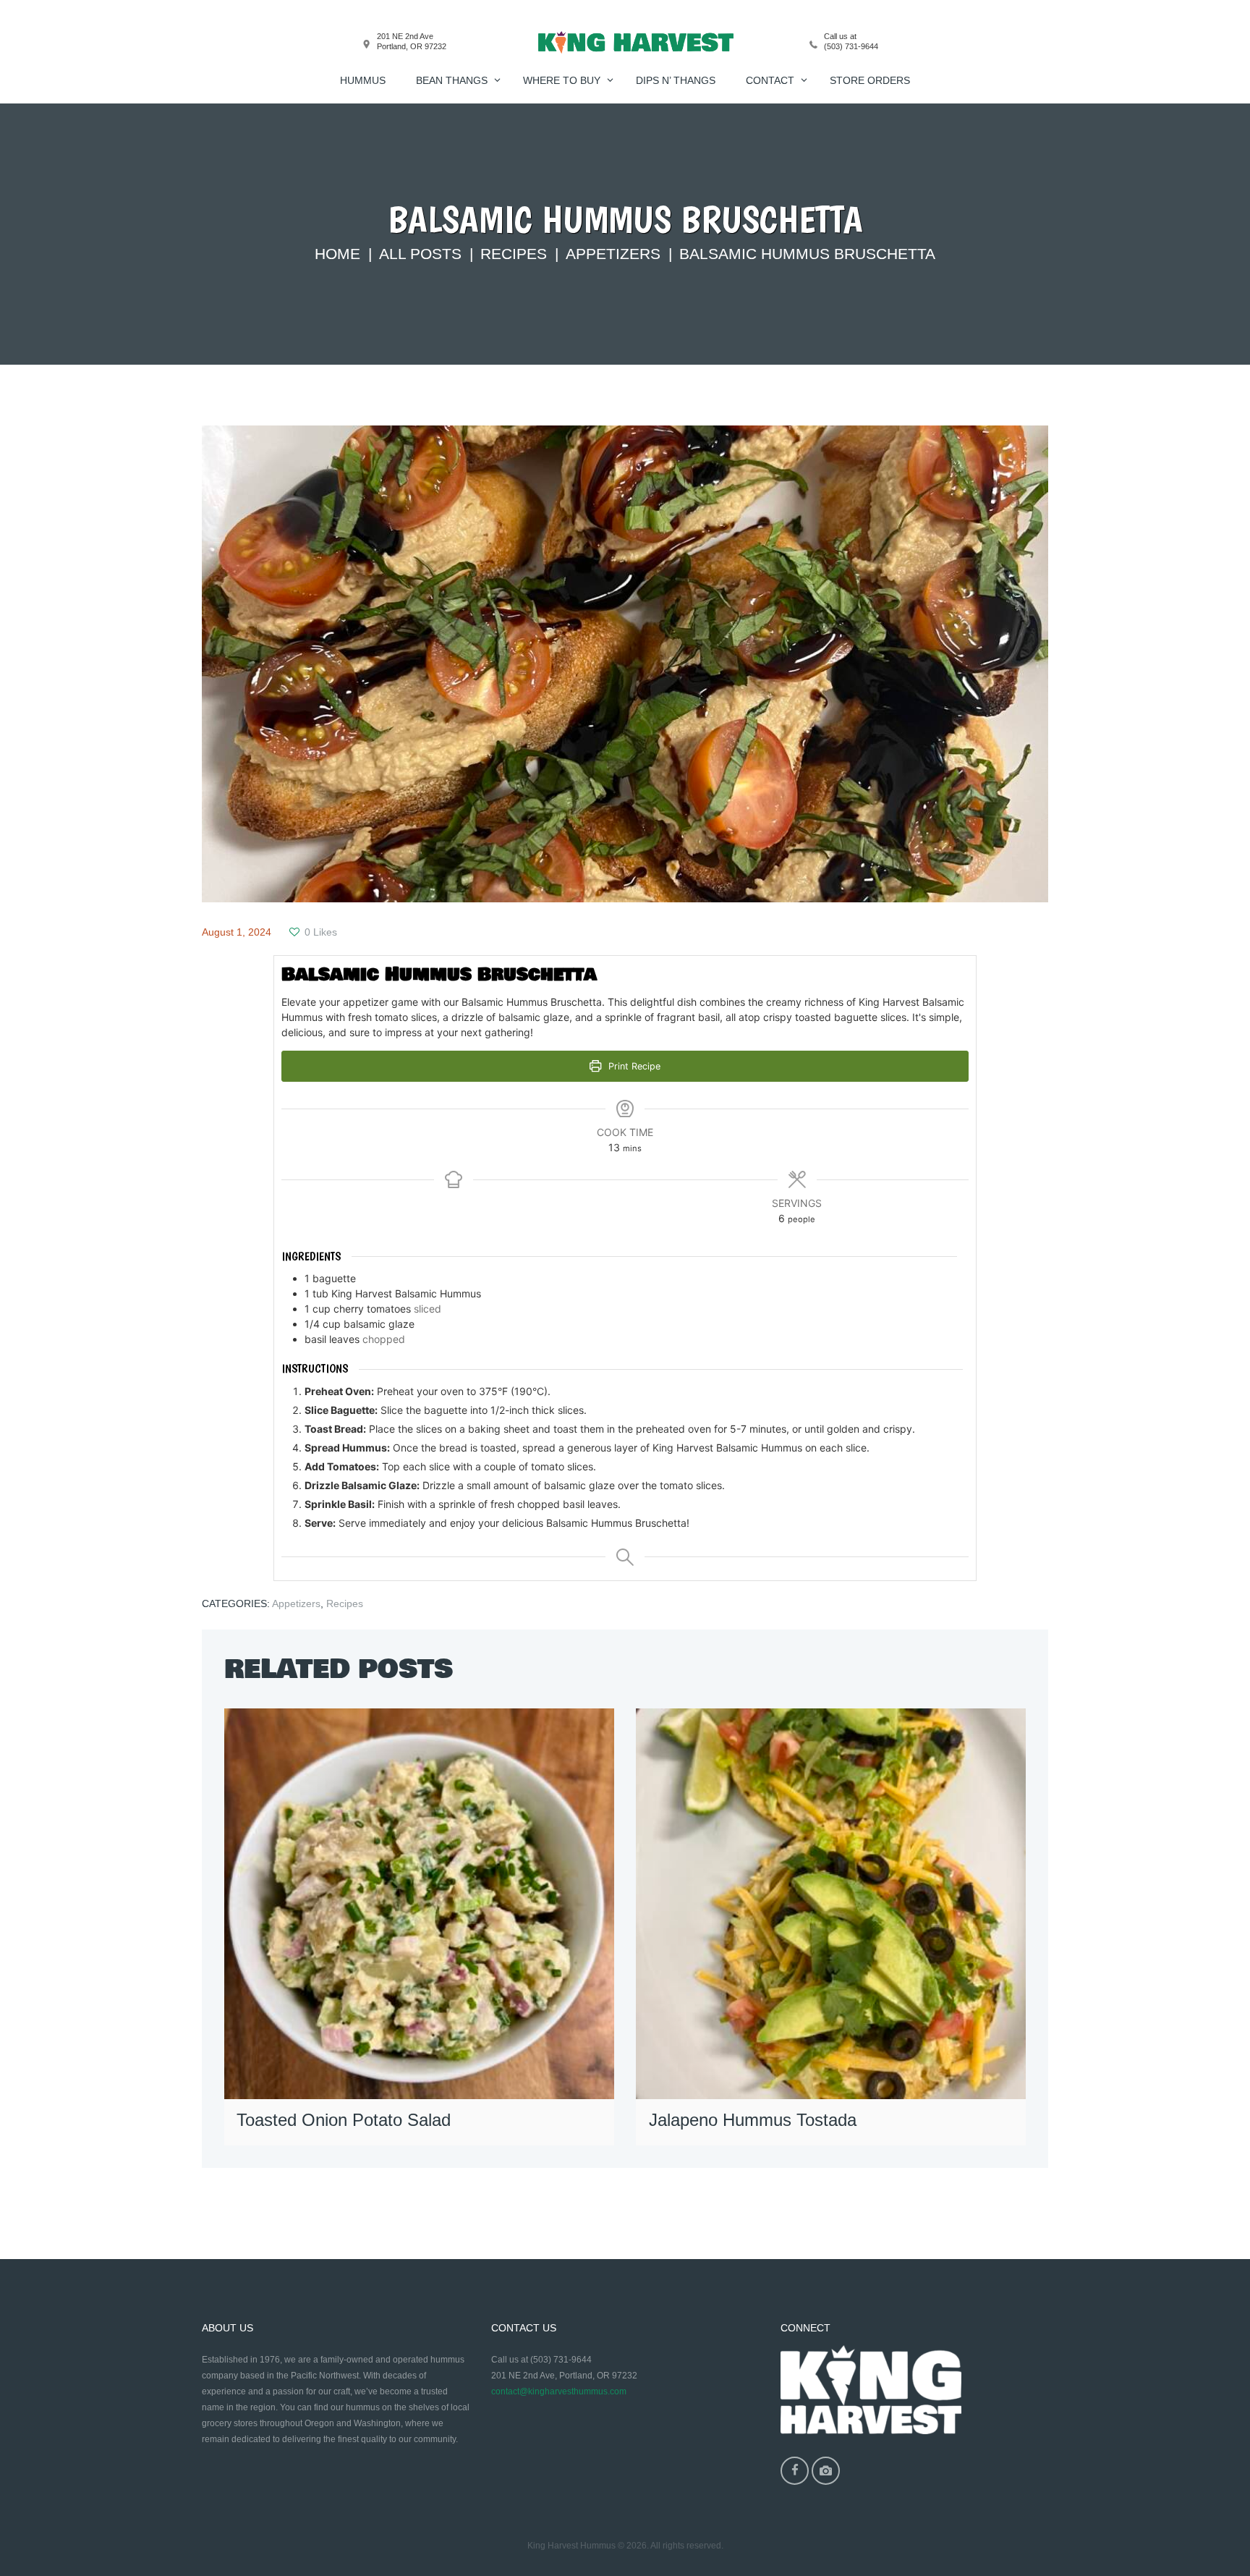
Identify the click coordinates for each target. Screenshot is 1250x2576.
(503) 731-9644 (851, 46)
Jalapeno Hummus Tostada (753, 2120)
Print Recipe (633, 1066)
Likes (321, 932)
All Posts (420, 254)
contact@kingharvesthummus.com (559, 2391)
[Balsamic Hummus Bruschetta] (625, 664)
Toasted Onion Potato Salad (344, 2120)
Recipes (514, 254)
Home (337, 254)
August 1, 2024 (237, 932)
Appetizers (613, 254)
